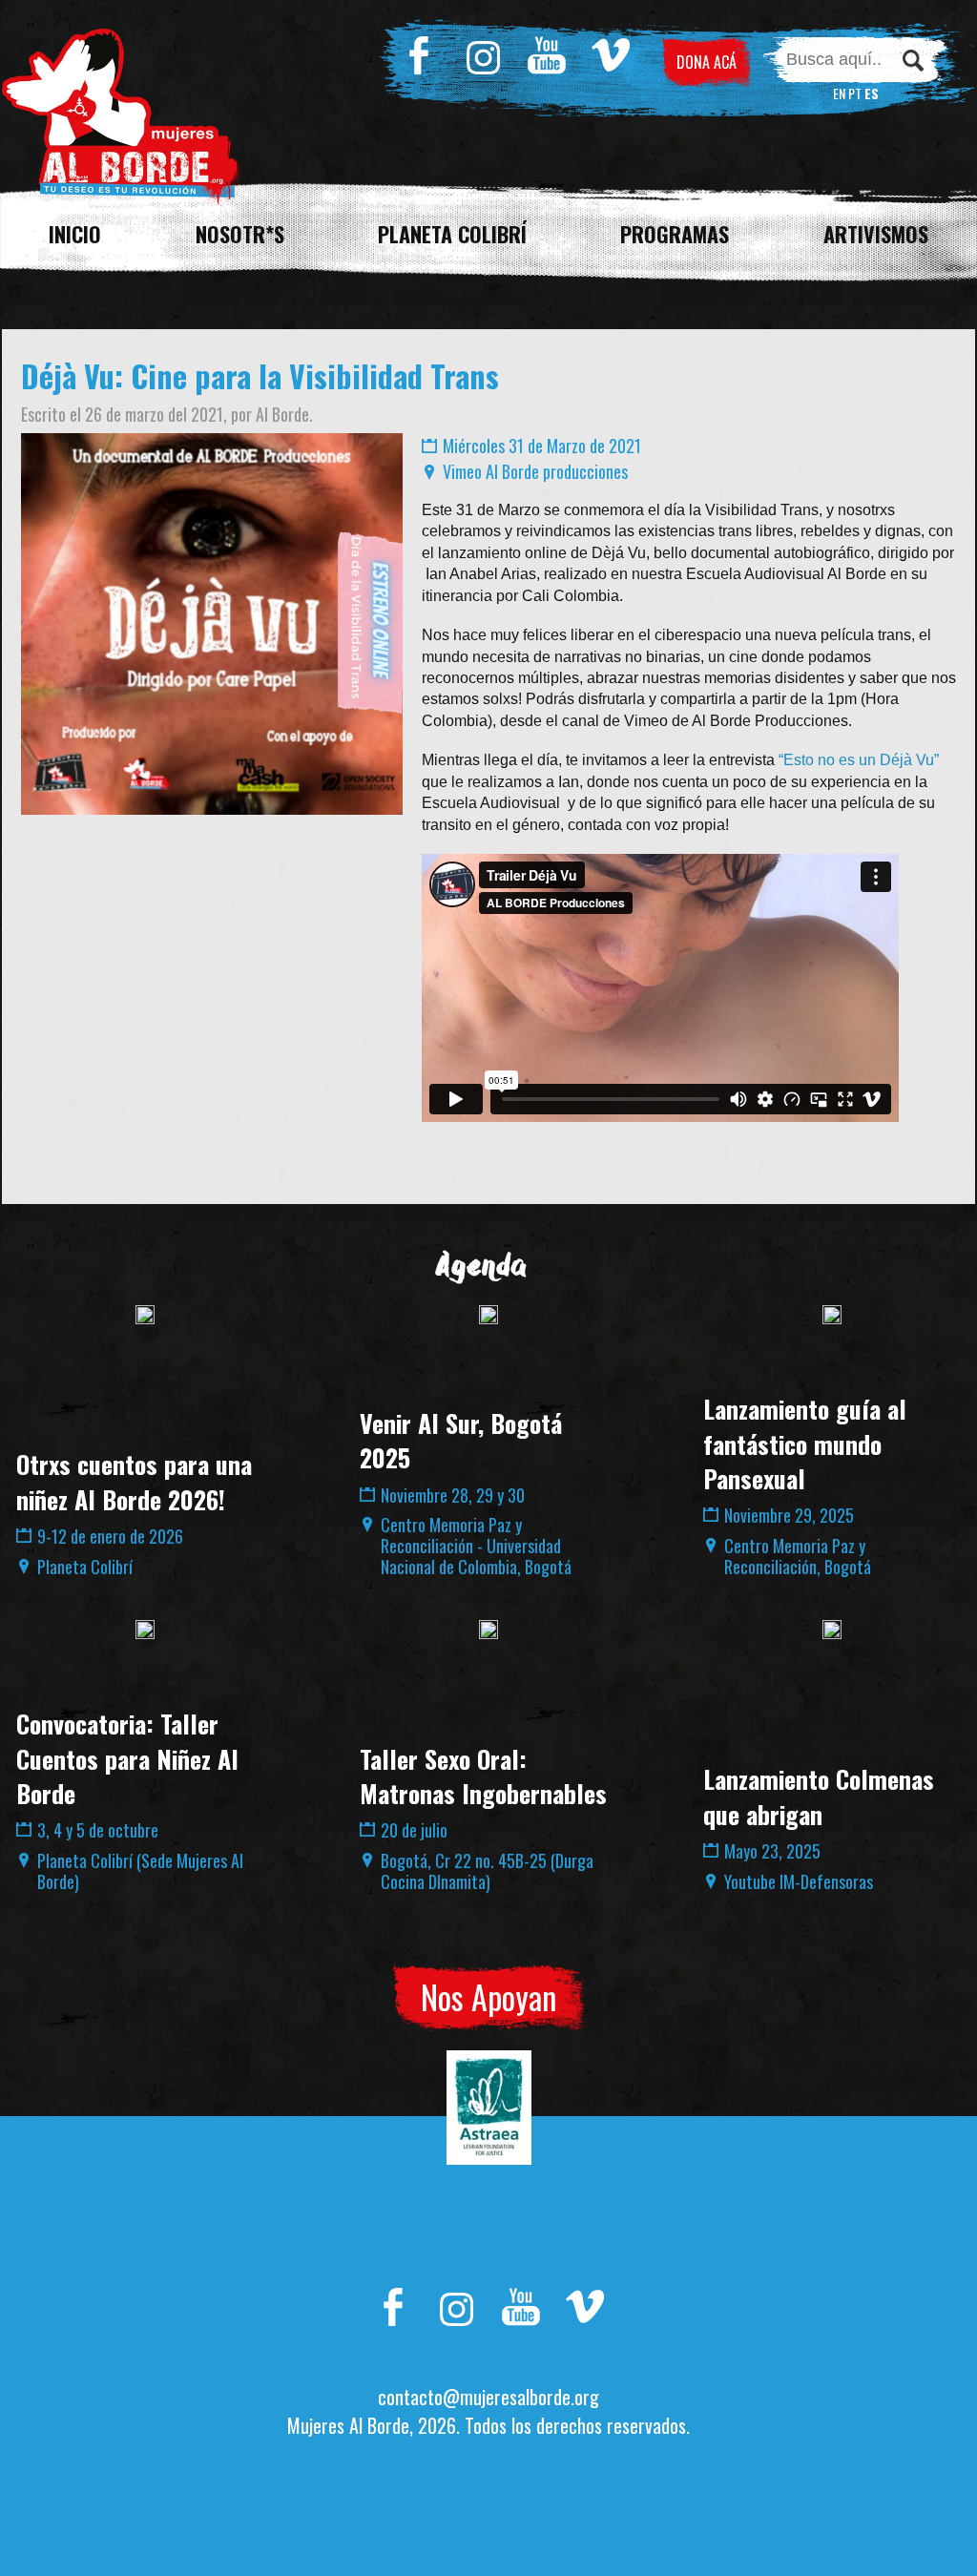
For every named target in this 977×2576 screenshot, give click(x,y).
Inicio (75, 234)
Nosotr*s (240, 234)
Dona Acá (707, 62)
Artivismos (876, 234)
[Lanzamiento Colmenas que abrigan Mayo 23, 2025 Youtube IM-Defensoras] (832, 1630)
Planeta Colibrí (452, 234)
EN (839, 93)
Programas (675, 234)
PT (855, 93)
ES (872, 93)
